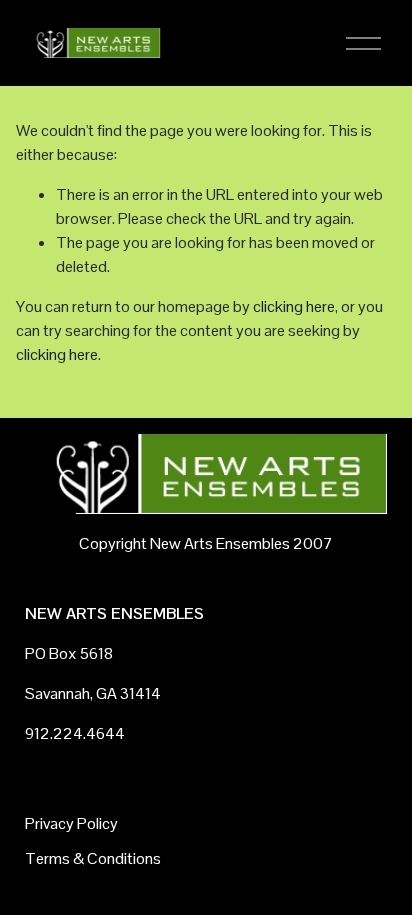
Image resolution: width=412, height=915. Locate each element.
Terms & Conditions (93, 858)
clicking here (294, 306)
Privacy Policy (71, 823)
